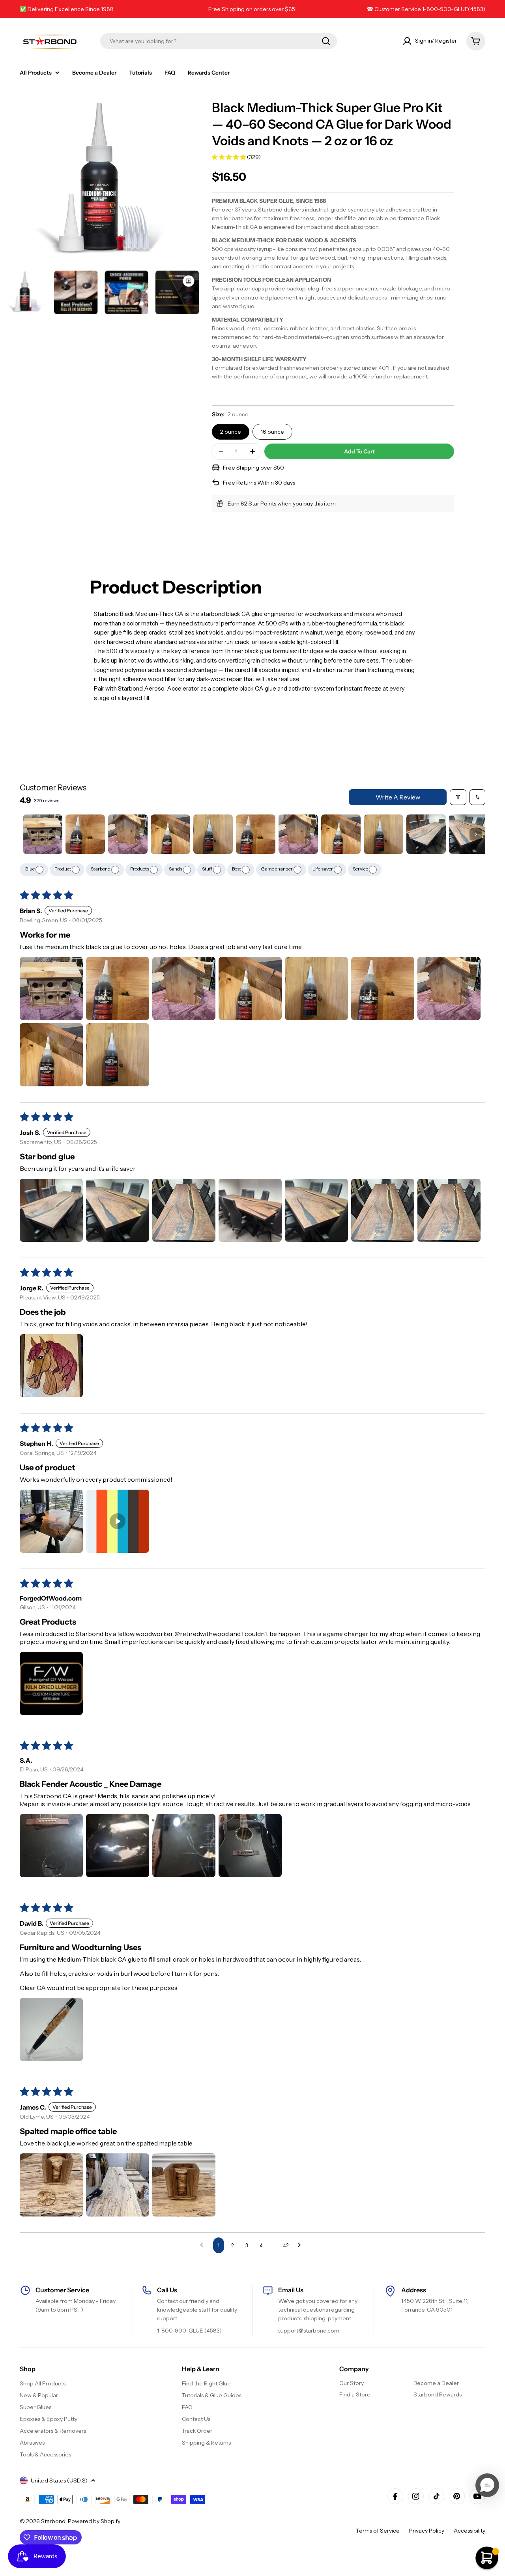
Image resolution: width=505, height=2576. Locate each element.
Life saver (323, 869)
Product (63, 869)
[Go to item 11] (469, 834)
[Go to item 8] (341, 834)
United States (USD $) (59, 2481)
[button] (229, 157)
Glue (30, 869)
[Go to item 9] (383, 834)
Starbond (101, 869)
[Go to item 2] (85, 834)
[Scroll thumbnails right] (476, 834)
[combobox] (219, 41)
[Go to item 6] (256, 834)
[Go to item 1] (43, 834)
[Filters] (458, 797)
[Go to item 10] (426, 834)
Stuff (208, 869)
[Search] (326, 41)
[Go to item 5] (213, 834)
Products (140, 869)
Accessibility (469, 2531)
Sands (176, 869)
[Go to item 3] (128, 834)
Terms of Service (378, 2531)
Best (237, 869)
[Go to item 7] (298, 834)
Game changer (277, 869)
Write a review (398, 797)
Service (361, 869)
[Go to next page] (301, 2245)
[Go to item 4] (170, 834)
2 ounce (231, 432)
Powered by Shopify (94, 2521)
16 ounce (272, 432)
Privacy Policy (427, 2531)
